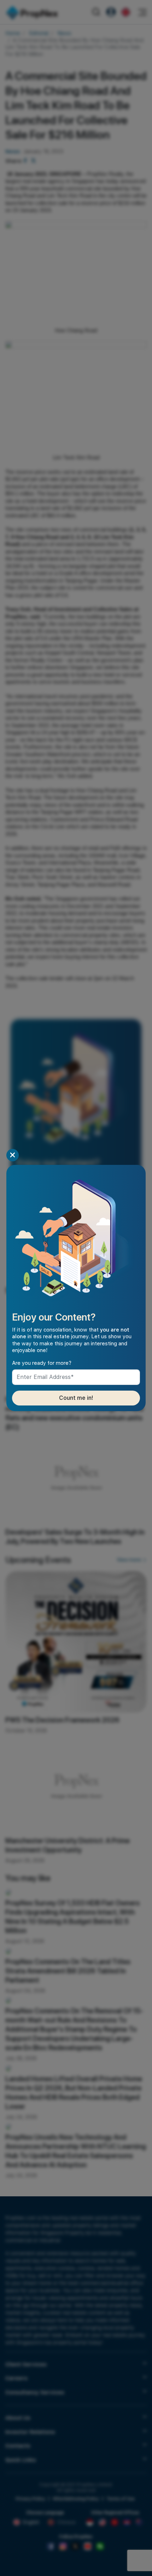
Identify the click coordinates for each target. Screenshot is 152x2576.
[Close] (13, 1155)
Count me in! (76, 1398)
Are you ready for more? (42, 1363)
